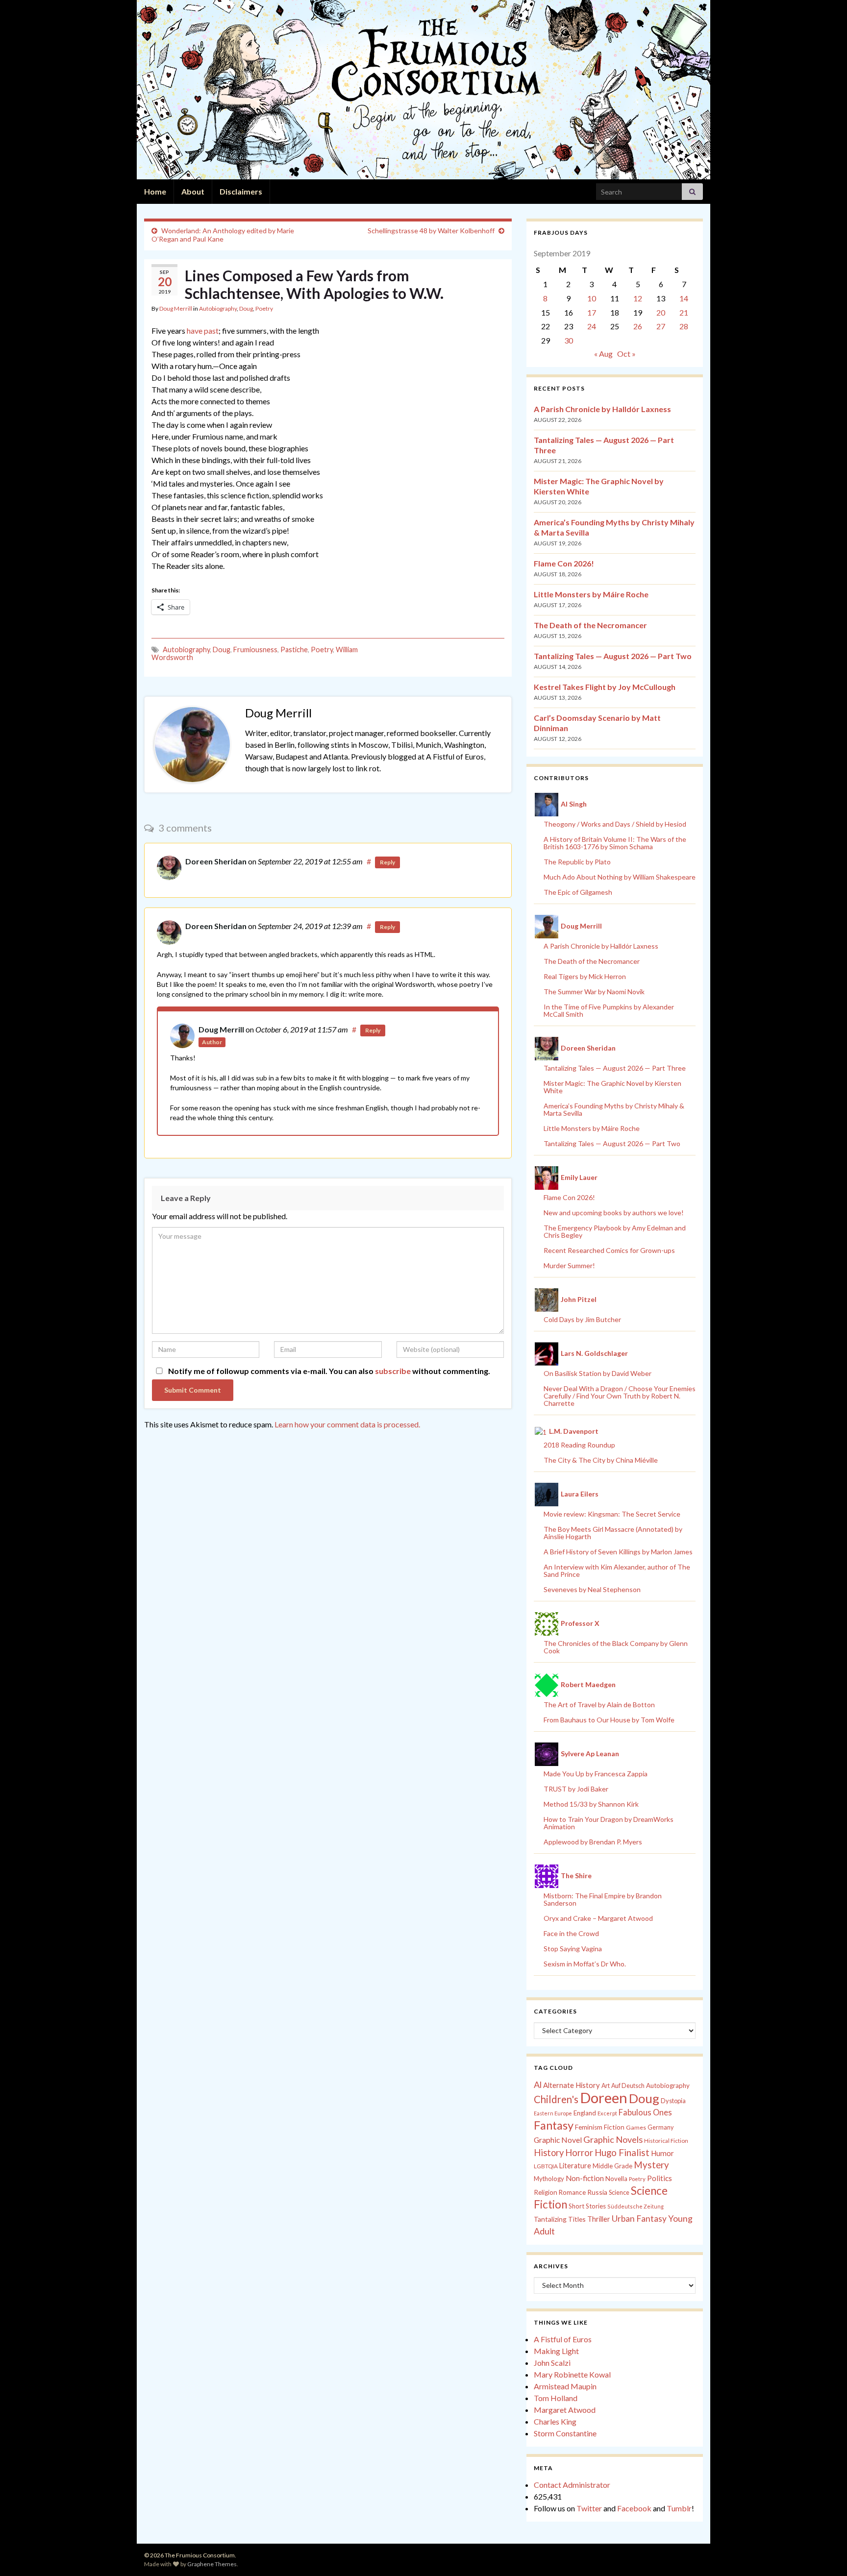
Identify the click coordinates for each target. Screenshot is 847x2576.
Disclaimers (241, 191)
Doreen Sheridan (216, 861)
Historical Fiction (666, 2141)
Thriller (599, 2219)
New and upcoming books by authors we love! (614, 1213)
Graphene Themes (212, 2564)
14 (684, 298)
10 (592, 298)
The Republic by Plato (577, 862)
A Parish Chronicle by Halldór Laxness (602, 409)
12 (638, 298)
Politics (660, 2178)
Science (619, 2193)
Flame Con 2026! (564, 563)
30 (569, 340)
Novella (616, 2179)
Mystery (651, 2165)
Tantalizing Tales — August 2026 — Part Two (613, 656)
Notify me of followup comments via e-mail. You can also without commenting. (328, 1371)
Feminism (589, 2127)
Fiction (614, 2127)
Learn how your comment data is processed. (347, 1424)
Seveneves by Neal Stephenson (592, 1589)
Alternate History (572, 2085)
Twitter (589, 2508)
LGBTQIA (546, 2166)
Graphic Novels (613, 2139)
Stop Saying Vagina (573, 1949)
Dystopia (673, 2101)
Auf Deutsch (628, 2086)
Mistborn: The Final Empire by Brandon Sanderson (603, 1899)
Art (606, 2086)
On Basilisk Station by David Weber (598, 1373)
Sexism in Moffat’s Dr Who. (585, 1964)
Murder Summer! (569, 1265)
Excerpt (607, 2113)
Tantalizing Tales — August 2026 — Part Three (615, 1068)
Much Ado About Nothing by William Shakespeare (620, 877)
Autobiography (218, 308)
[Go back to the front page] (423, 90)
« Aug (603, 354)
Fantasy (554, 2125)
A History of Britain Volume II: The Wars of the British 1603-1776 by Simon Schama (615, 843)
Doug (246, 308)
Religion (546, 2192)
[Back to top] (825, 2554)
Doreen (604, 2098)
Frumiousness (255, 650)
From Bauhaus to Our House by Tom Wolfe (609, 1720)
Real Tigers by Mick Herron (585, 976)
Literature (575, 2166)
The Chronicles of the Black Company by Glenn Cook (616, 1647)
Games (636, 2127)
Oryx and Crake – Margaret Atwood (598, 1918)
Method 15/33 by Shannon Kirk (591, 1804)
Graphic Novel (558, 2140)
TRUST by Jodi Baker (576, 1789)
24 (592, 326)
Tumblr (679, 2508)
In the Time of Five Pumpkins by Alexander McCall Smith (609, 1010)
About (193, 191)
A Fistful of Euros (563, 2339)
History (549, 2153)
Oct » (626, 354)
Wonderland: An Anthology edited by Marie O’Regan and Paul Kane (223, 235)
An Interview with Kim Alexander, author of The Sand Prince (617, 1570)
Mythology (549, 2179)
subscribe (393, 1371)
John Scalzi (552, 2363)
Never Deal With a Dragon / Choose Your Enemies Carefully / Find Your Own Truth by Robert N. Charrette (620, 1396)
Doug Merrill (176, 308)
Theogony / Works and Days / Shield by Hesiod (615, 824)
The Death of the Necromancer (590, 625)
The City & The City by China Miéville (601, 1460)
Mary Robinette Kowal (572, 2374)
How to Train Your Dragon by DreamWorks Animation (609, 1823)
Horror (579, 2153)
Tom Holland (556, 2398)
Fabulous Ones (645, 2112)
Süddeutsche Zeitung (635, 2206)
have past (203, 331)
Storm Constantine (565, 2433)
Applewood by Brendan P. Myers (593, 1842)
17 (592, 312)
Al (538, 2085)
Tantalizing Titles (560, 2219)
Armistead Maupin (565, 2386)
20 (661, 312)
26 (638, 326)
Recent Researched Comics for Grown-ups (609, 1250)
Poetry (264, 308)
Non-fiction (585, 2178)
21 (684, 312)
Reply (387, 862)
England (585, 2113)
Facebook (634, 2508)
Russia (597, 2192)
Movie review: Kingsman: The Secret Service (612, 1514)
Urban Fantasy (639, 2219)
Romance (572, 2192)
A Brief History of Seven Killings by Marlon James (618, 1552)
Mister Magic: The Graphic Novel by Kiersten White (612, 1087)
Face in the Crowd (571, 1933)
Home (155, 191)
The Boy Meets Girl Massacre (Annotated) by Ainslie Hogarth (613, 1533)
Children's (556, 2099)
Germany (660, 2127)
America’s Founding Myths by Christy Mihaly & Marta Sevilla (614, 1109)
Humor (662, 2153)
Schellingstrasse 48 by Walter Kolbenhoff (431, 231)
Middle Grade (612, 2166)
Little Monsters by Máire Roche (591, 594)
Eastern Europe (553, 2113)
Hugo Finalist (622, 2153)
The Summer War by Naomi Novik (594, 992)
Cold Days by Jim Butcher (582, 1319)
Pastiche (294, 650)
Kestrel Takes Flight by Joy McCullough (605, 687)
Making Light (556, 2351)
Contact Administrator (572, 2485)
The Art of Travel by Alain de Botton (599, 1705)
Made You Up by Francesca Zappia (596, 1774)
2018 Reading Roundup (579, 1445)
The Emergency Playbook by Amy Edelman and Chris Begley (615, 1231)
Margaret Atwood (565, 2410)
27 (661, 326)
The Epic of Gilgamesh (578, 892)
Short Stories (587, 2206)
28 (684, 326)
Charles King (555, 2421)
